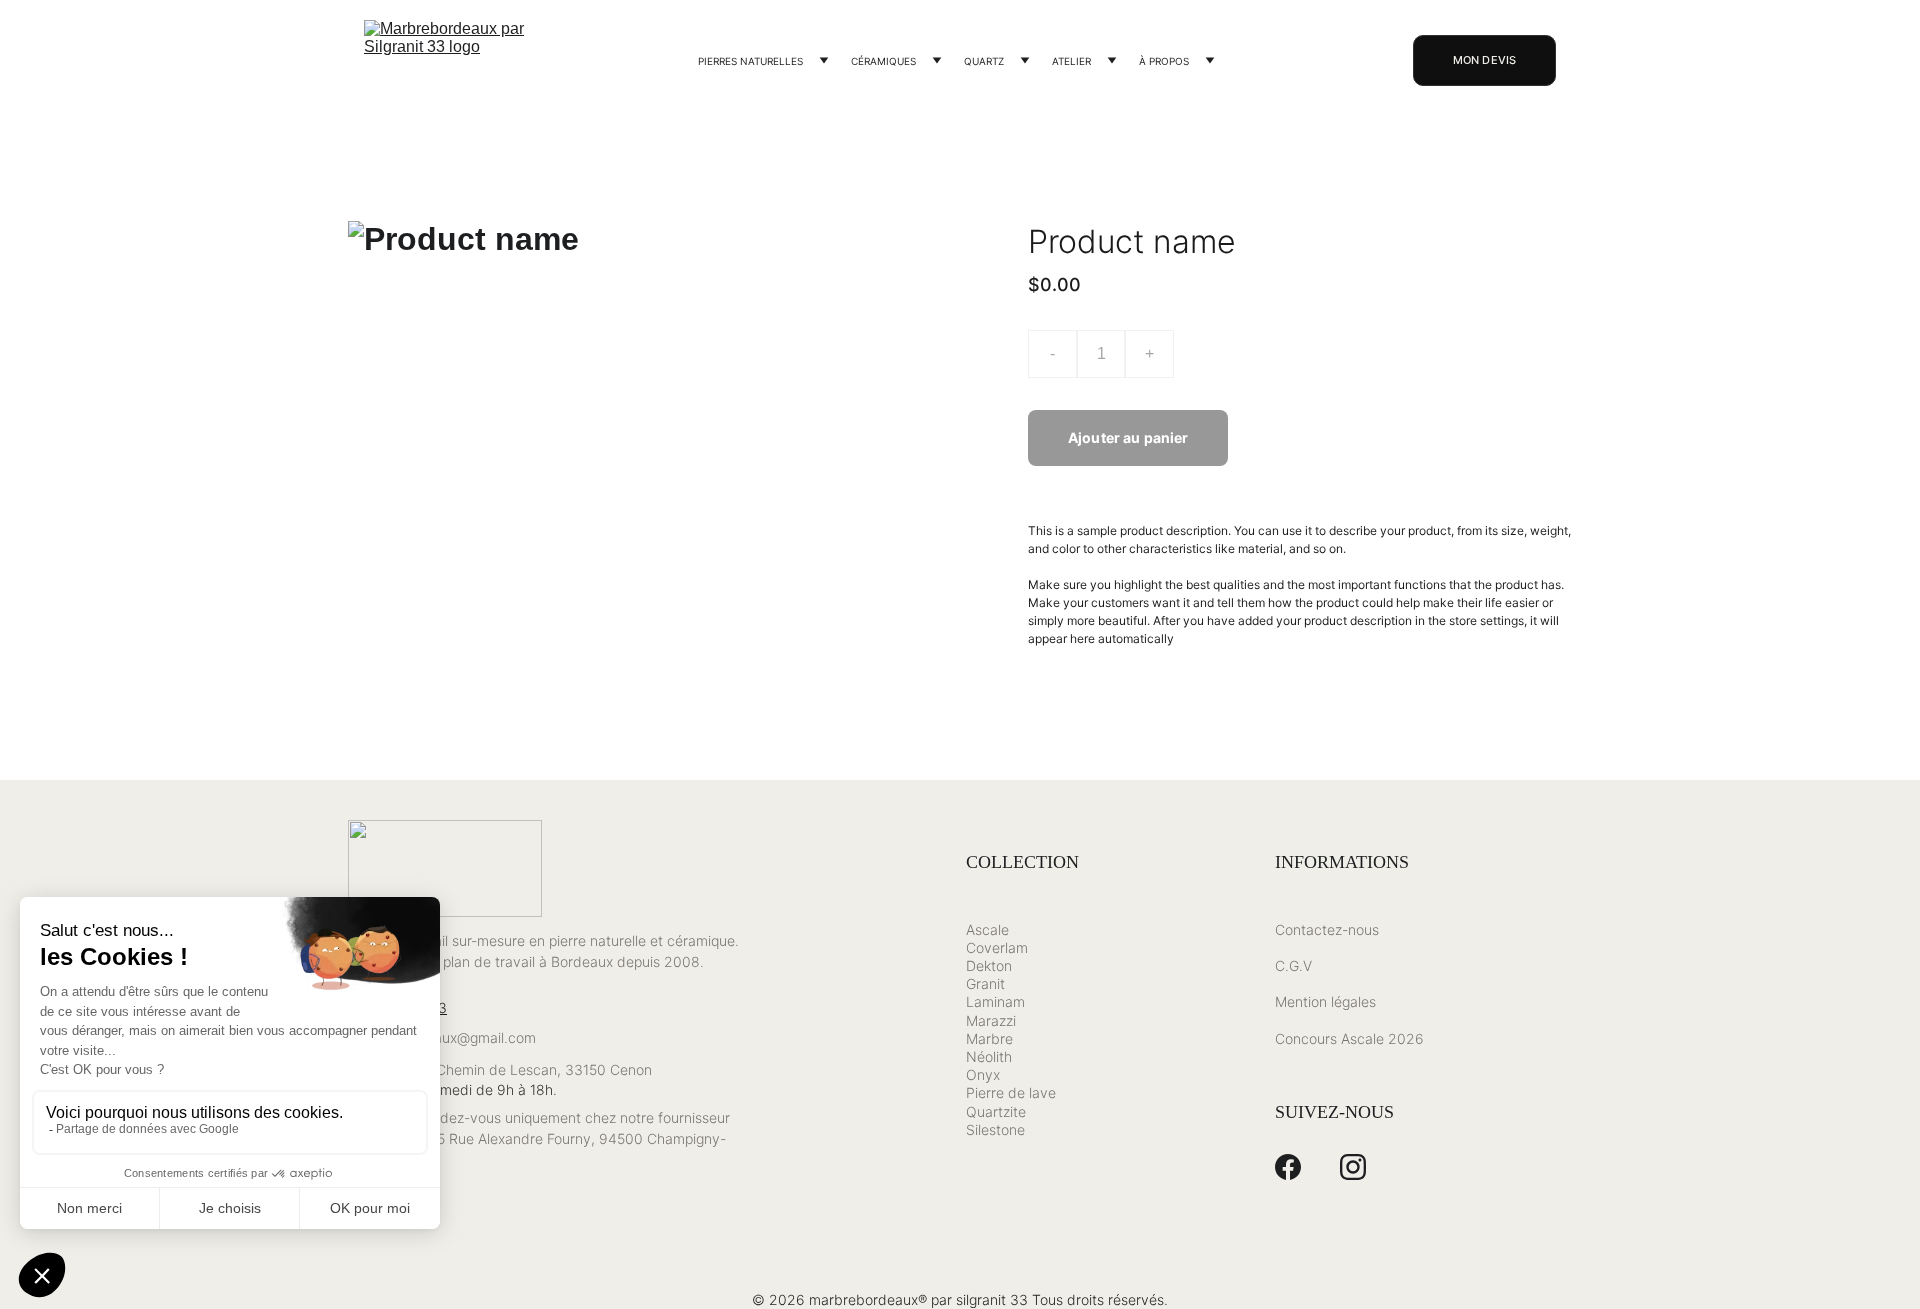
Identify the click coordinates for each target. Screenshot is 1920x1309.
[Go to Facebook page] (1288, 1167)
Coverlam (997, 947)
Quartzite (996, 1111)
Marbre (989, 1038)
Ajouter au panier (1128, 437)
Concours (1306, 1038)
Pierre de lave (1011, 1092)
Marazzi (991, 1020)
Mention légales (1325, 1001)
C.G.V (1293, 965)
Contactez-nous (1327, 929)
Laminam (995, 1001)
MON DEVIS (1484, 60)
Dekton (989, 965)
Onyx (983, 1074)
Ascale (987, 929)
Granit (985, 983)
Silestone (995, 1129)
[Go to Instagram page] (1353, 1167)
